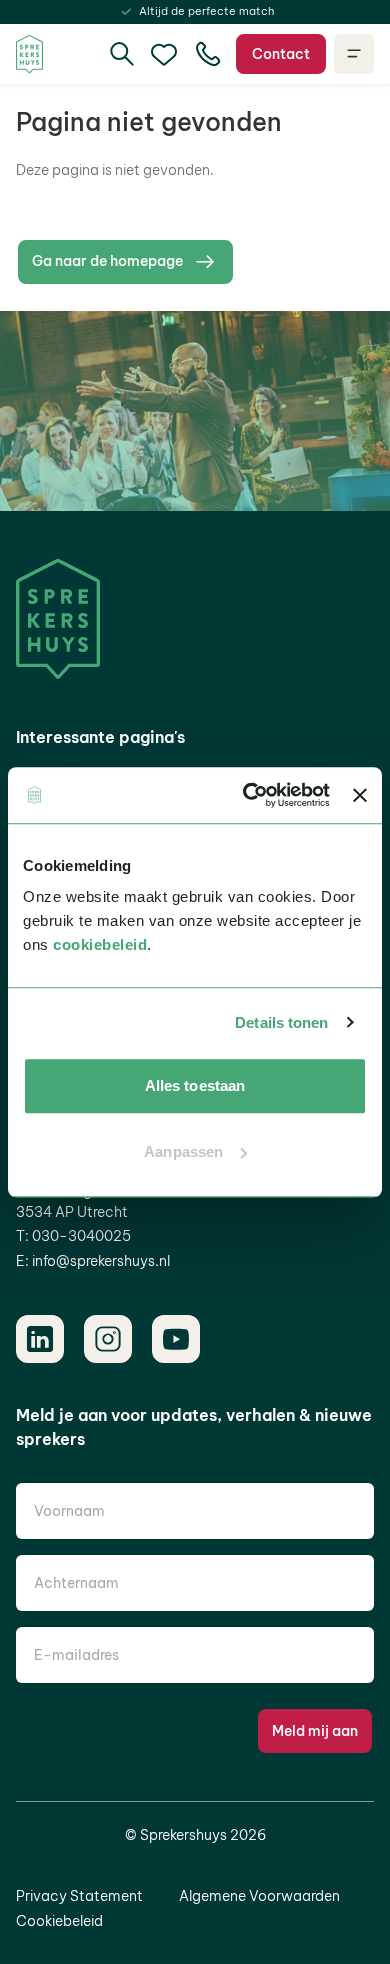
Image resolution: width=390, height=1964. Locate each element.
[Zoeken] (122, 54)
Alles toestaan (195, 1085)
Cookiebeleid (59, 1921)
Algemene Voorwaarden (259, 1896)
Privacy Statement (79, 1896)
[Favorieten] (164, 54)
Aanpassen (183, 1151)
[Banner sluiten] (360, 795)
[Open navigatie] (354, 54)
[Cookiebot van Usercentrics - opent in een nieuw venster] (248, 795)
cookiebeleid (100, 944)
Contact (281, 54)
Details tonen (281, 1022)
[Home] (29, 54)
